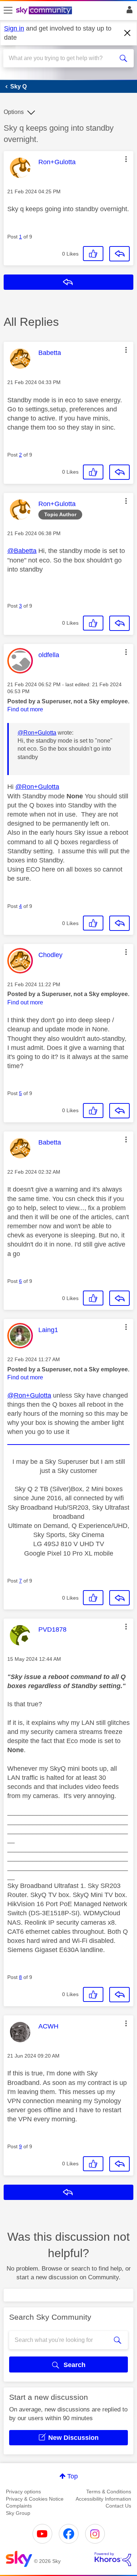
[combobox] (62, 58)
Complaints (19, 2506)
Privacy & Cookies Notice (35, 2499)
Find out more (25, 709)
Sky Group (18, 2513)
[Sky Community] (45, 11)
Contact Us (118, 2506)
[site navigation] (8, 11)
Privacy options (23, 2492)
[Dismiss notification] (128, 33)
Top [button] (73, 2476)
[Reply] (119, 254)
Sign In (128, 12)
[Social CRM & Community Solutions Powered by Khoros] (113, 2559)
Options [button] (14, 112)
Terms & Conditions (109, 2492)
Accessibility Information (103, 2499)
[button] (126, 159)
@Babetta (22, 551)
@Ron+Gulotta (37, 733)
